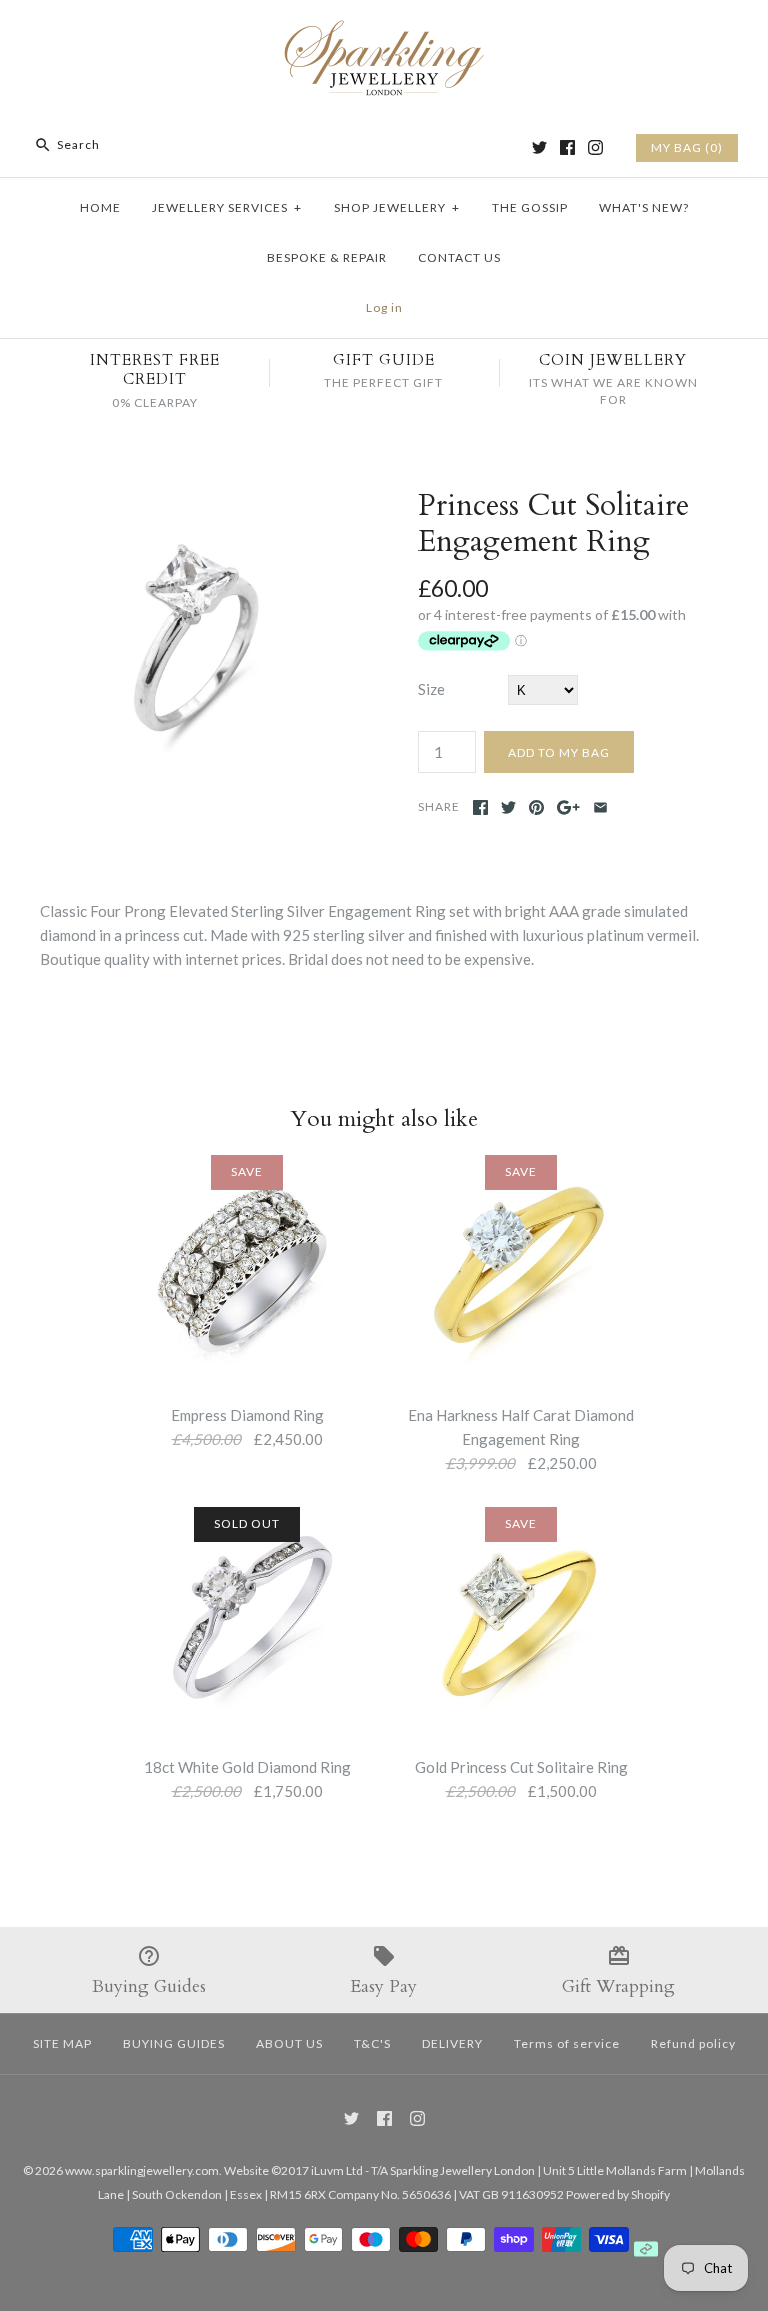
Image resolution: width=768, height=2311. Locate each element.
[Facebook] (567, 147)
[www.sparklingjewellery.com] (384, 32)
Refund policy (693, 2043)
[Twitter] (539, 147)
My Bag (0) (687, 147)
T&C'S (372, 2043)
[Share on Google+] (568, 807)
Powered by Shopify (618, 2194)
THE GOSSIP (530, 207)
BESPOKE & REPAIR (327, 257)
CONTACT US (459, 257)
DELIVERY (452, 2043)
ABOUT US (289, 2043)
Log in (384, 307)
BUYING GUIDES (174, 2043)
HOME (100, 207)
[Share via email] (600, 807)
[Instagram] (595, 147)
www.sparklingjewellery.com (142, 2170)
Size (431, 689)
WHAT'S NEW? (644, 207)
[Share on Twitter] (508, 807)
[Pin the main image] (536, 807)
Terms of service (567, 2043)
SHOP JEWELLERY (397, 207)
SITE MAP (62, 2043)
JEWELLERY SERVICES (227, 207)
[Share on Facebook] (480, 807)
